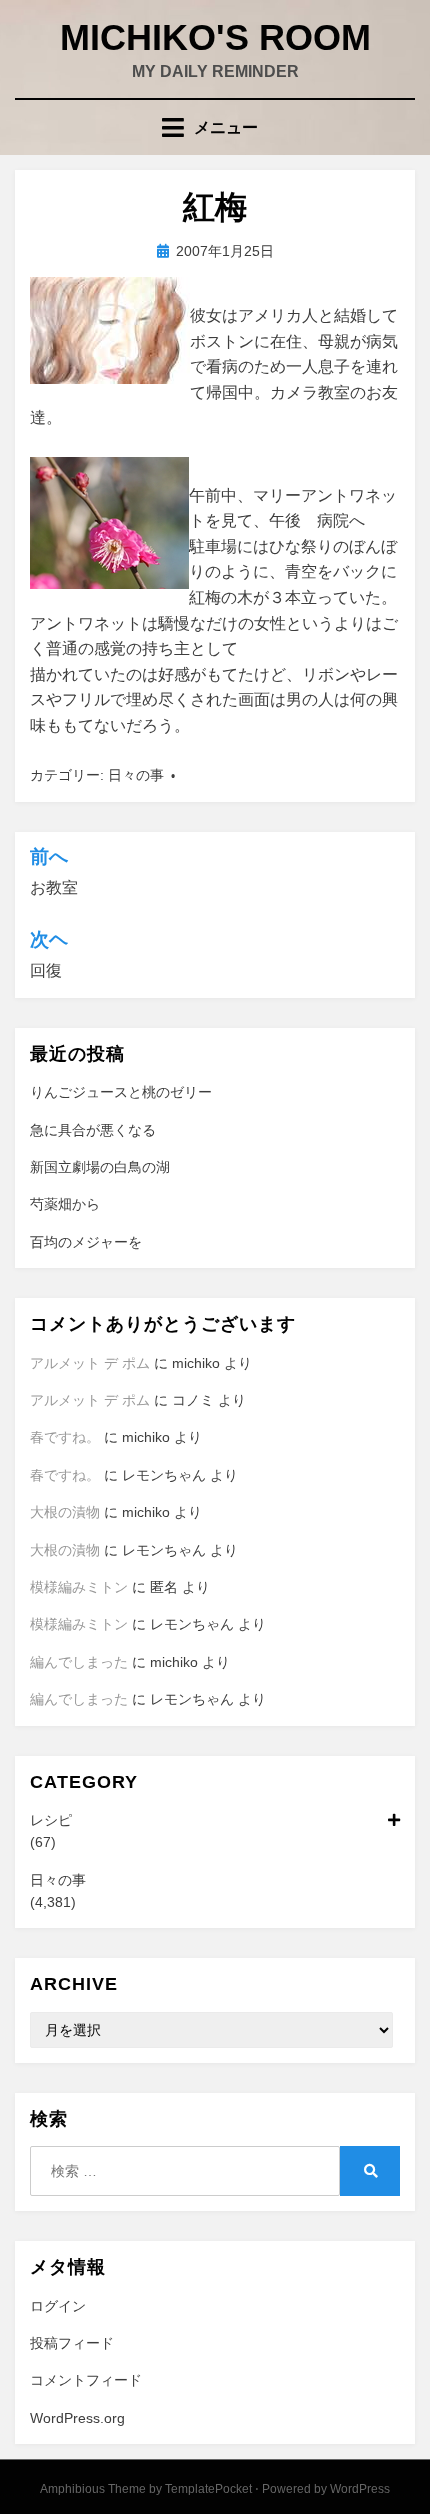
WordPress (360, 2489)
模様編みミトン (79, 1587)
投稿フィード (72, 2343)
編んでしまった (79, 1662)
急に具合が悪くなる (93, 1130)
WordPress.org (77, 2418)
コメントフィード (86, 2380)
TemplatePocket (208, 2489)
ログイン (58, 2306)
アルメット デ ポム (90, 1363)
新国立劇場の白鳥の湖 (100, 1167)
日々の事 (136, 775)
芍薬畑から (65, 1204)
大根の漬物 (65, 1512)
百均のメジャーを (86, 1242)
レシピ (51, 1820)
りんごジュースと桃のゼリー (121, 1092)
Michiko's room (215, 37)
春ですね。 (65, 1437)
